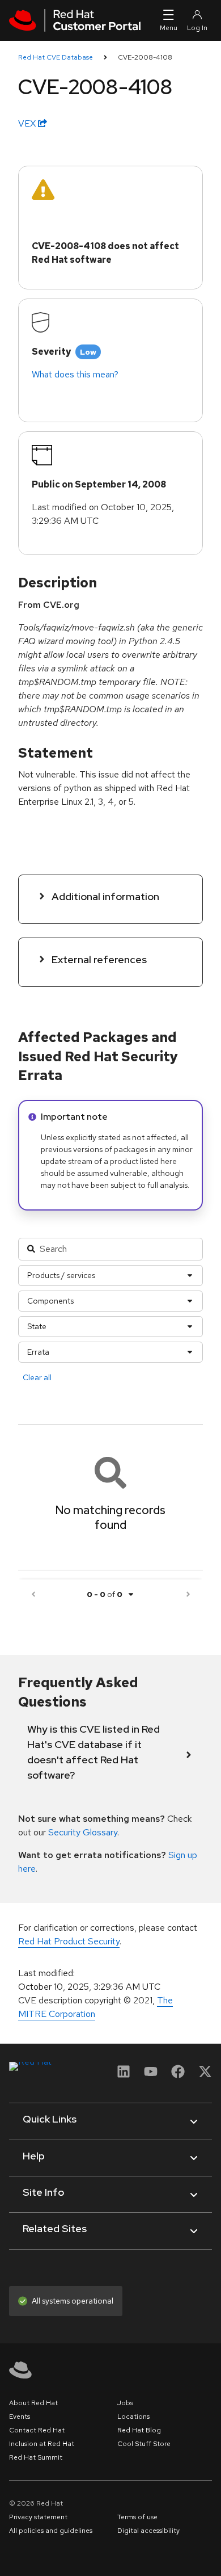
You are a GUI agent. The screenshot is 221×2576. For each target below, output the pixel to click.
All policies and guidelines (51, 2531)
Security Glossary (83, 1832)
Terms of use (137, 2517)
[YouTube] (151, 2075)
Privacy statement (38, 2517)
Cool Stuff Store (144, 2444)
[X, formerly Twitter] (205, 2075)
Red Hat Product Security (69, 1941)
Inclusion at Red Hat (42, 2444)
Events (20, 2417)
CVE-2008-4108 (145, 57)
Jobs (125, 2403)
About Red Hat (33, 2403)
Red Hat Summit (36, 2457)
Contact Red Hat (37, 2430)
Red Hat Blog (139, 2430)
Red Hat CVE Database (56, 57)
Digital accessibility (148, 2531)
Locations (133, 2417)
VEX (28, 123)
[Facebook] (178, 2075)
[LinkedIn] (124, 2075)
